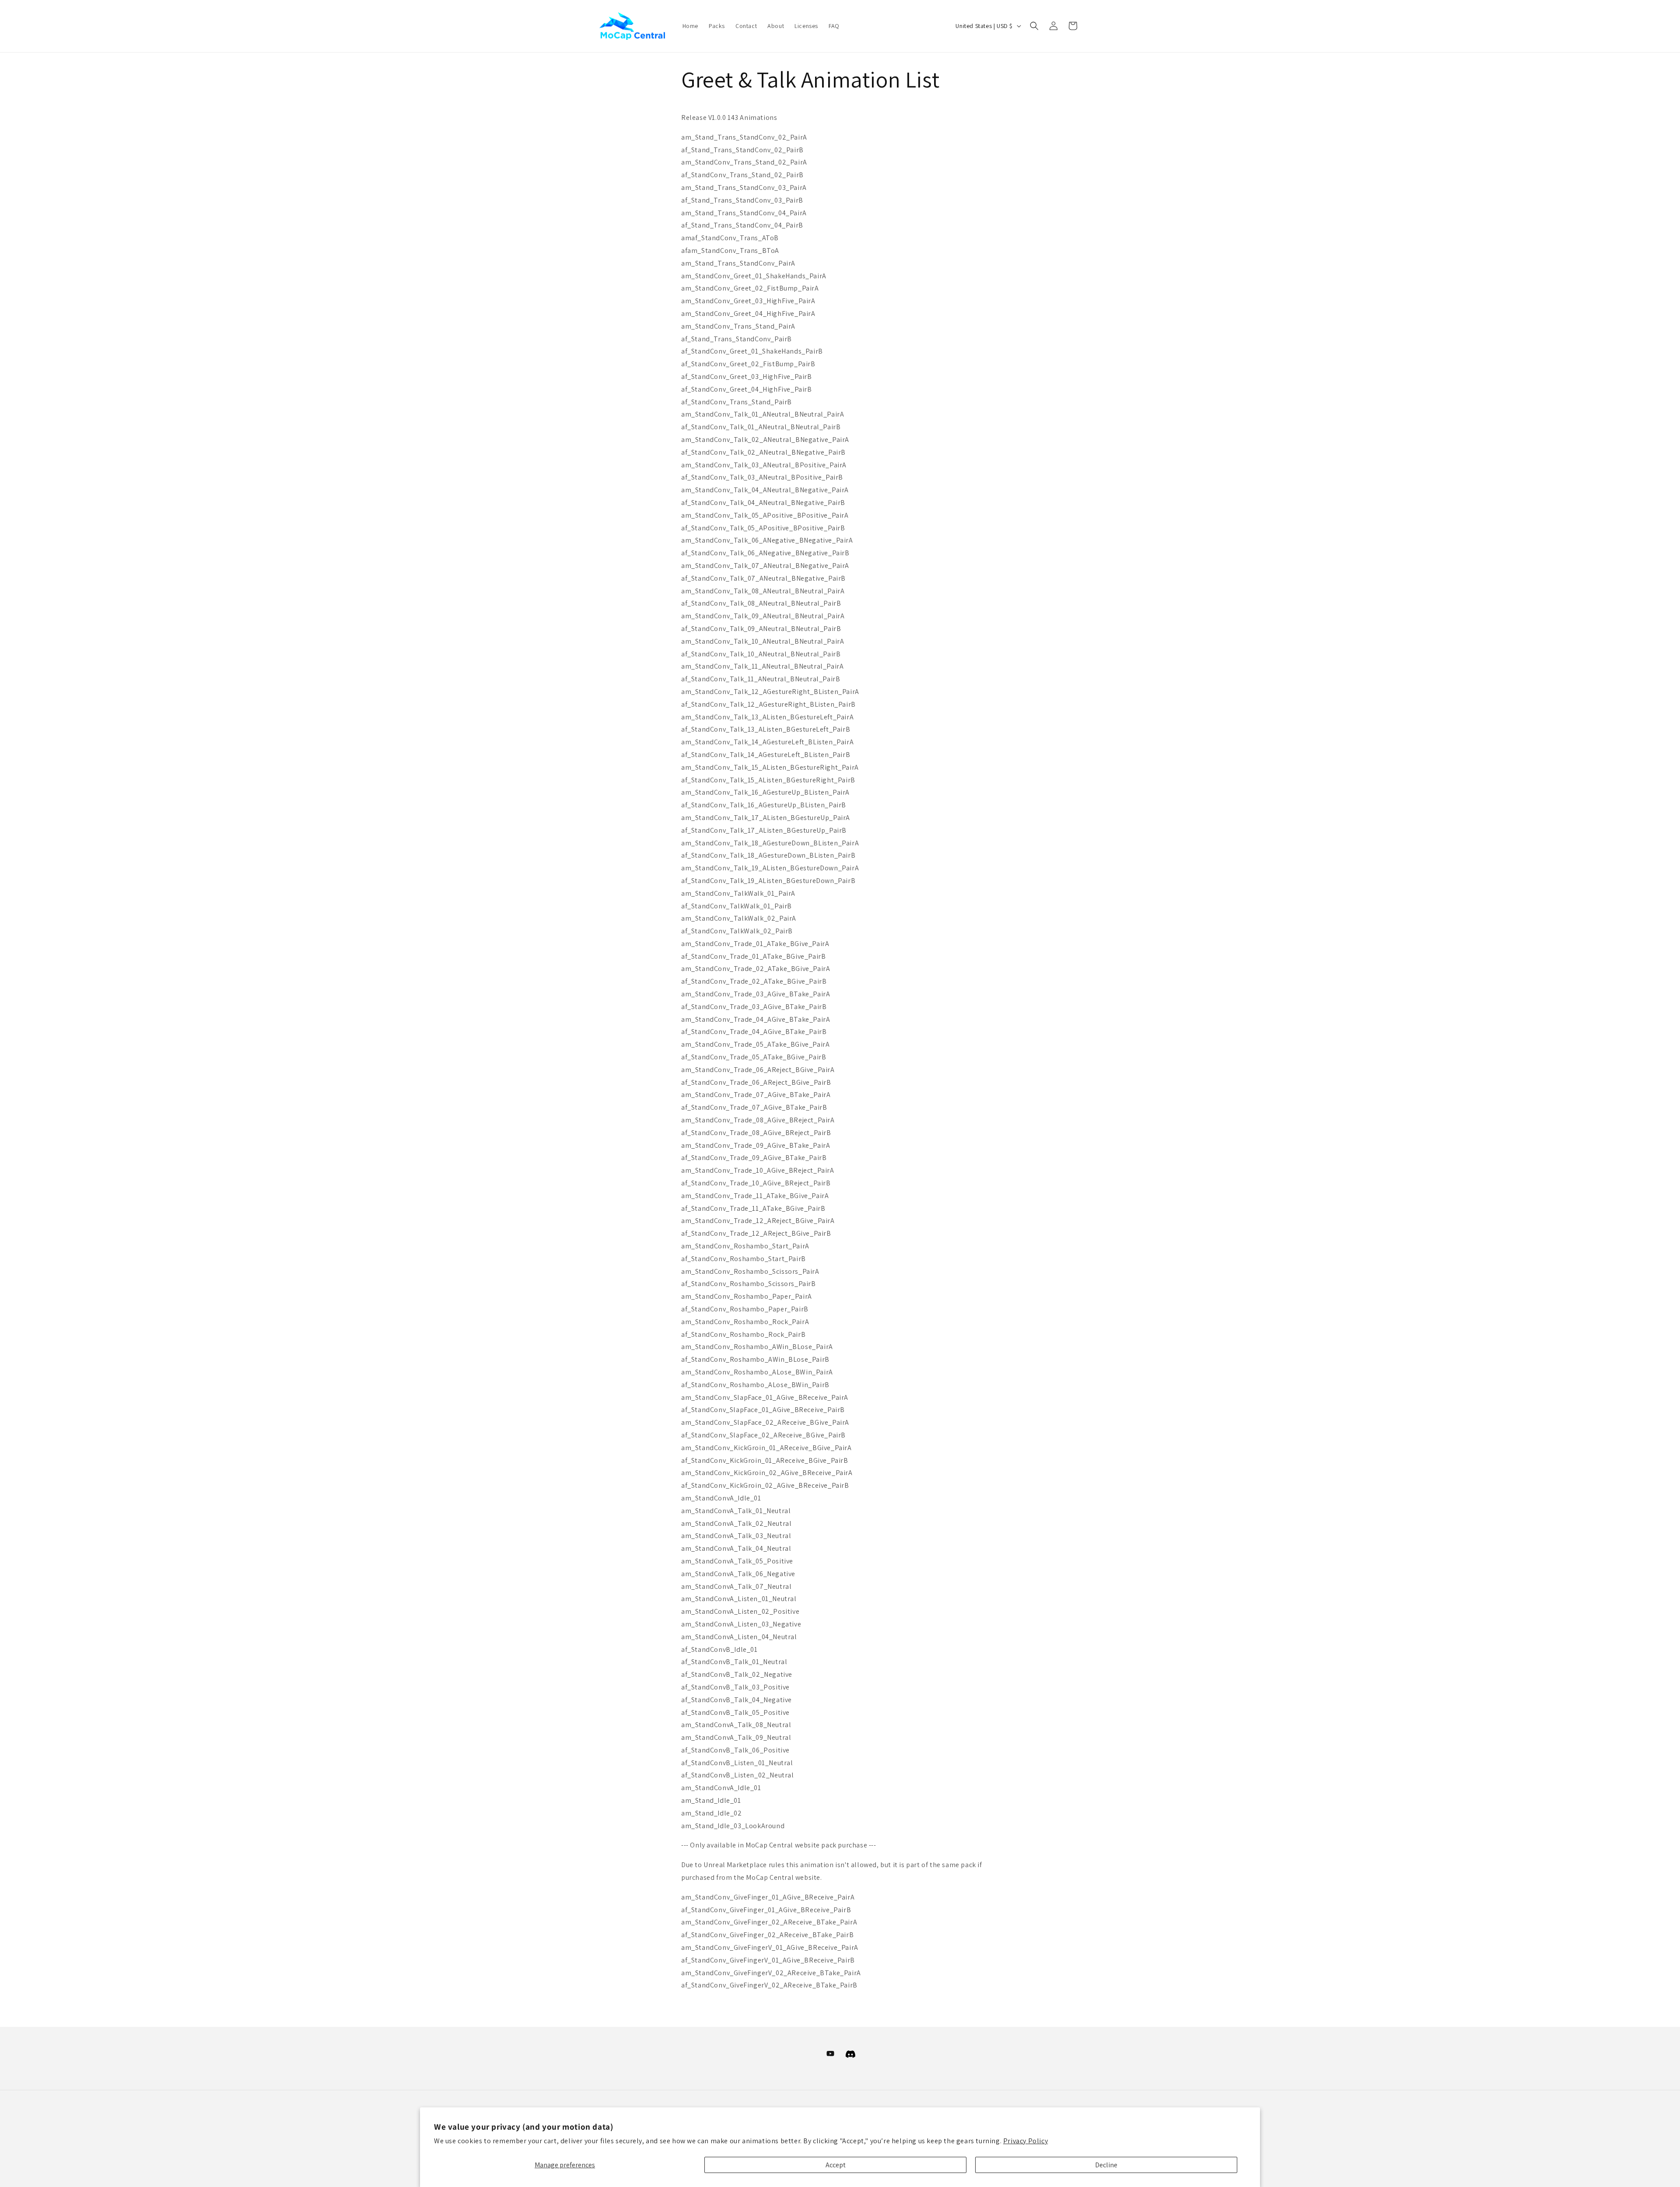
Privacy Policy (1025, 2141)
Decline (1106, 2165)
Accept (836, 2165)
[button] (1034, 26)
